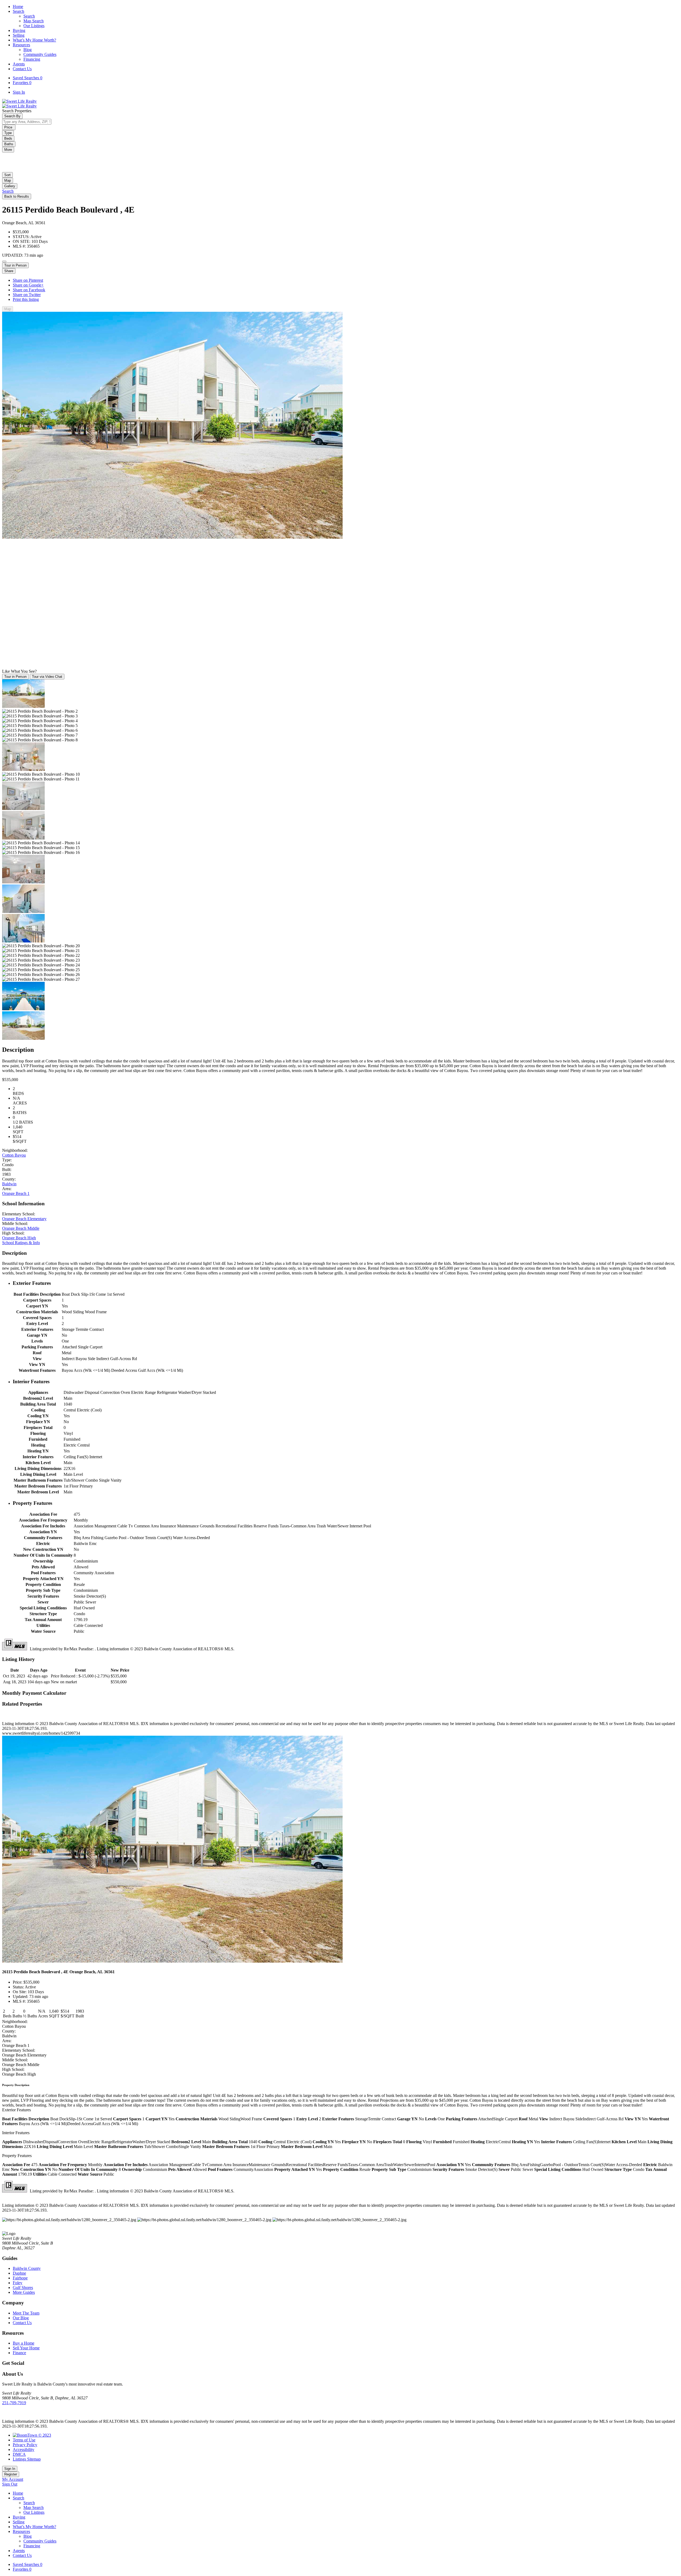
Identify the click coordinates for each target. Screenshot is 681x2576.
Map (8, 180)
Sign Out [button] (10, 2484)
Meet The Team (26, 2313)
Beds (8, 138)
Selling (19, 35)
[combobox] (27, 122)
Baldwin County (27, 2268)
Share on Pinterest (28, 280)
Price (9, 127)
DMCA (19, 2454)
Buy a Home (24, 2343)
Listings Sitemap (27, 2459)
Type (8, 133)
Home (18, 7)
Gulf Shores (23, 2288)
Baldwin (9, 1184)
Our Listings (34, 26)
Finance (19, 2353)
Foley (18, 2283)
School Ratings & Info (21, 1243)
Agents (19, 64)
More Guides (24, 2292)
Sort (7, 175)
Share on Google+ (28, 285)
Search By (12, 116)
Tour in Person (15, 265)
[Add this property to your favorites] (4, 261)
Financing (32, 59)
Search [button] (8, 191)
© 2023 (44, 2435)
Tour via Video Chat (47, 677)
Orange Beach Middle (21, 1228)
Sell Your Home (26, 2348)
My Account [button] (13, 2479)
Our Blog (21, 2318)
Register (11, 2474)
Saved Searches (28, 78)
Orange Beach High (19, 1238)
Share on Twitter (27, 295)
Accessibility (24, 2450)
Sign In (19, 92)
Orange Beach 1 (16, 1193)
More (8, 150)
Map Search (34, 21)
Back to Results (17, 196)
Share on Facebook (29, 290)
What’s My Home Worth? (34, 40)
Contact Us (22, 69)
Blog (28, 50)
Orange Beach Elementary (24, 1219)
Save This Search (18, 155)
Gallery (10, 186)
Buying (19, 30)
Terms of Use (24, 2440)
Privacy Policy (25, 2445)
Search (18, 11)
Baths (9, 144)
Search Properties (17, 111)
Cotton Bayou (14, 1155)
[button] (8, 180)
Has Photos (24, 165)
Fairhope (20, 2278)
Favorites (22, 83)
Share (9, 271)
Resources (21, 45)
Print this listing (26, 299)
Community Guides (40, 54)
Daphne (19, 2273)
